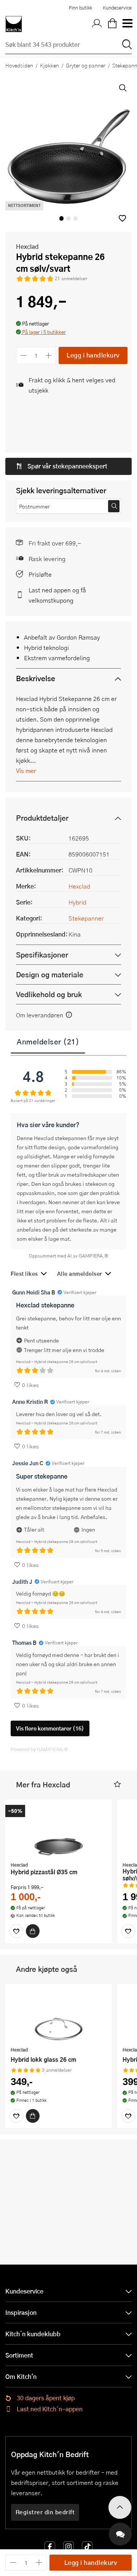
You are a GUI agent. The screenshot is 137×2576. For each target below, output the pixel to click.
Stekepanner (86, 918)
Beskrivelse (36, 678)
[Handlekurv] (112, 24)
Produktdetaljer (42, 818)
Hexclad (27, 246)
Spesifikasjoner (42, 955)
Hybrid (77, 902)
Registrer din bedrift (45, 2512)
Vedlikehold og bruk (49, 994)
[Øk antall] (49, 355)
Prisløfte (40, 574)
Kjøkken (49, 65)
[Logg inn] (97, 24)
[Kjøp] (33, 1931)
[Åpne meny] (127, 24)
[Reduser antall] (23, 355)
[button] (122, 218)
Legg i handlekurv (93, 355)
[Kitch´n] (14, 24)
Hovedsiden (19, 65)
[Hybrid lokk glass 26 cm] (59, 2016)
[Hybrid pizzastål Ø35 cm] (59, 1832)
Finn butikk (80, 8)
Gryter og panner (86, 65)
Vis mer (26, 771)
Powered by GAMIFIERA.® (39, 1749)
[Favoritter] (16, 1931)
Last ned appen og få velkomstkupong (57, 595)
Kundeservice (117, 8)
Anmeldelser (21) (48, 1041)
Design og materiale (50, 974)
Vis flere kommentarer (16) (50, 1728)
